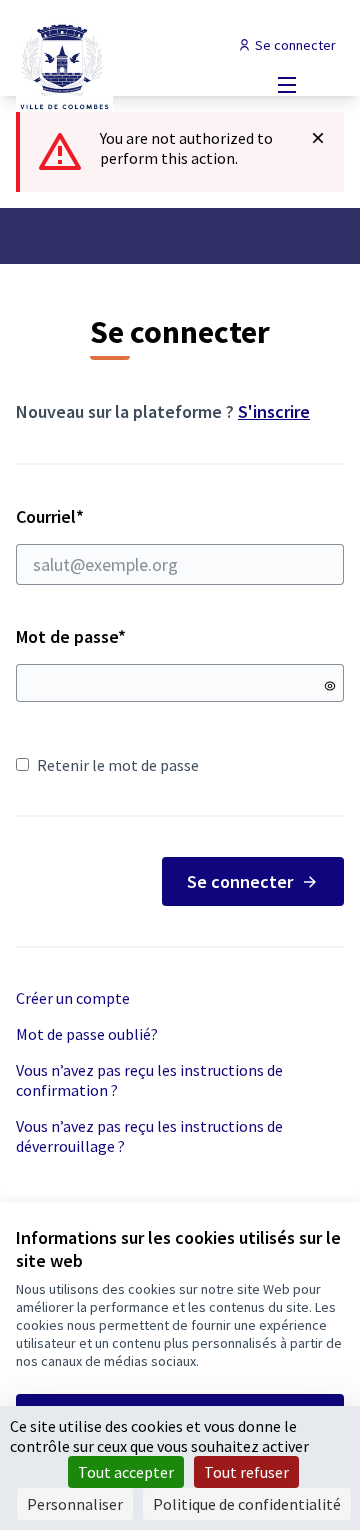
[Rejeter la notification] (318, 138)
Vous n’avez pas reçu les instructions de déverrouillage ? (149, 1136)
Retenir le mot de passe (118, 765)
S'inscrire (274, 411)
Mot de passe (71, 636)
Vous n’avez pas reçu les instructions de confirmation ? (149, 1080)
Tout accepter (126, 1472)
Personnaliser (75, 1504)
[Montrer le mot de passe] (330, 686)
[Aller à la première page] (137, 65)
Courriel (121, 516)
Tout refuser (246, 1472)
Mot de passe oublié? (87, 1034)
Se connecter (240, 881)
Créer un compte (73, 998)
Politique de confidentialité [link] (247, 1504)
